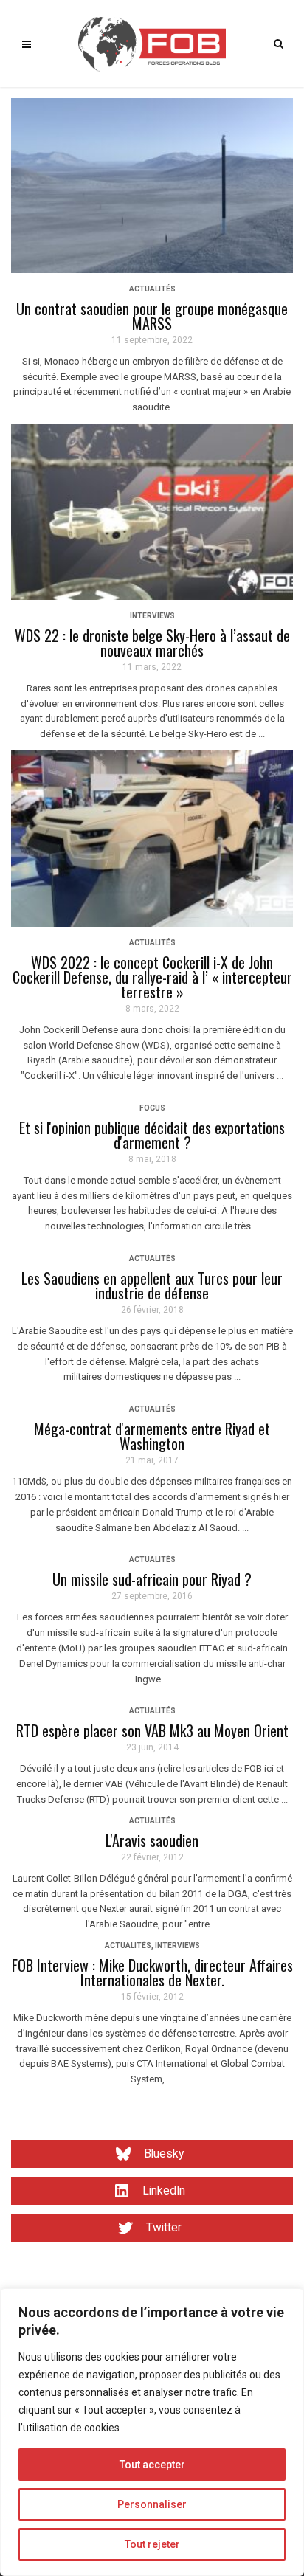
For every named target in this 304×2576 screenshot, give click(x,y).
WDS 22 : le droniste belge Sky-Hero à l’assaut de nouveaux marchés (152, 643)
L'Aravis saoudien (152, 1840)
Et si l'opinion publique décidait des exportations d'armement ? (152, 1135)
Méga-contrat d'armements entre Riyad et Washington (152, 1436)
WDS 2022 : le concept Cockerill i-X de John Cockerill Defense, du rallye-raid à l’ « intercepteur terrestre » (152, 977)
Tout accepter (152, 2465)
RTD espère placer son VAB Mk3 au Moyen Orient (152, 1730)
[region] (152, 2432)
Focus (152, 1108)
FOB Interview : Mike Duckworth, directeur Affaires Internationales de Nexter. (152, 1972)
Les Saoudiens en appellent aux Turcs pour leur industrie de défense (152, 1285)
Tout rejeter (152, 2544)
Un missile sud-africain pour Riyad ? (152, 1579)
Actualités (152, 289)
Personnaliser (152, 2504)
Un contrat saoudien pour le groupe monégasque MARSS (152, 316)
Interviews (152, 616)
